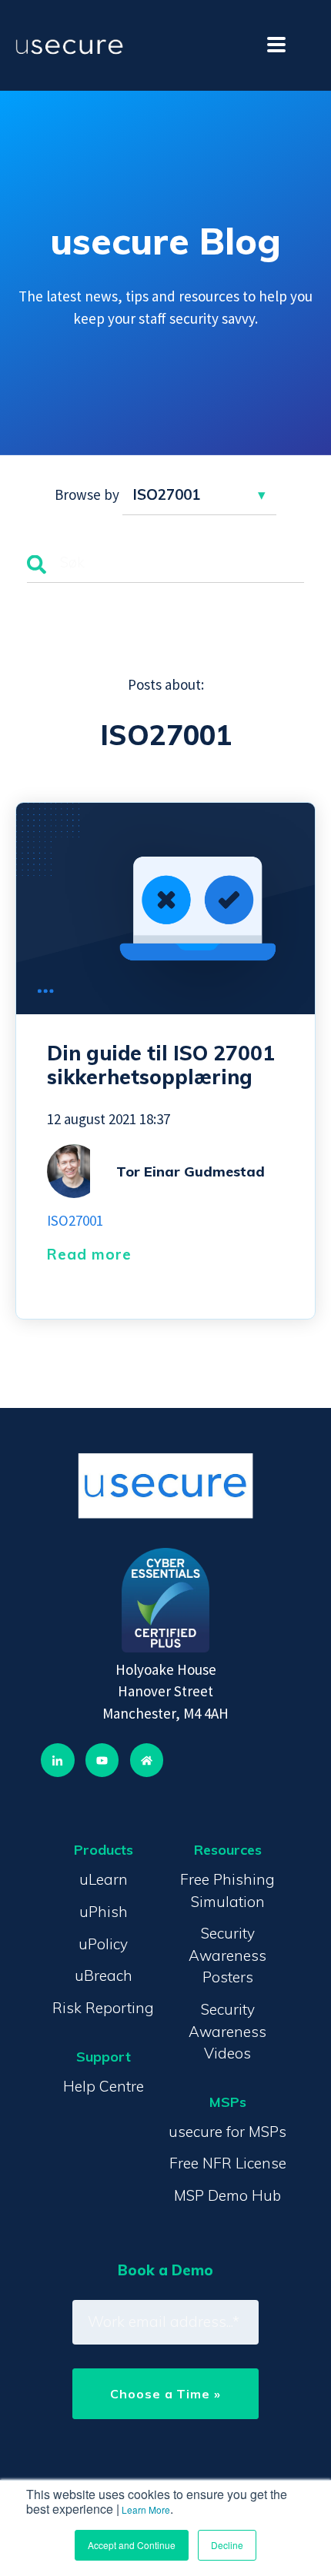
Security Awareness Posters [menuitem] (227, 1955)
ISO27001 (75, 1220)
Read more (89, 1254)
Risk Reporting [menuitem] (103, 2008)
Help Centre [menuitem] (104, 2086)
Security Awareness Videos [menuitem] (227, 2031)
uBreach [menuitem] (104, 1975)
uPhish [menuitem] (104, 1912)
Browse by (87, 494)
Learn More (146, 2509)
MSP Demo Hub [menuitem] (227, 2195)
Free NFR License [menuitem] (228, 2163)
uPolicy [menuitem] (103, 1944)
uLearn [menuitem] (104, 1879)
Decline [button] (227, 2545)
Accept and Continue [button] (132, 2545)
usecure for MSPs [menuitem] (227, 2132)
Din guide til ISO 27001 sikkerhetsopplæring (161, 1065)
